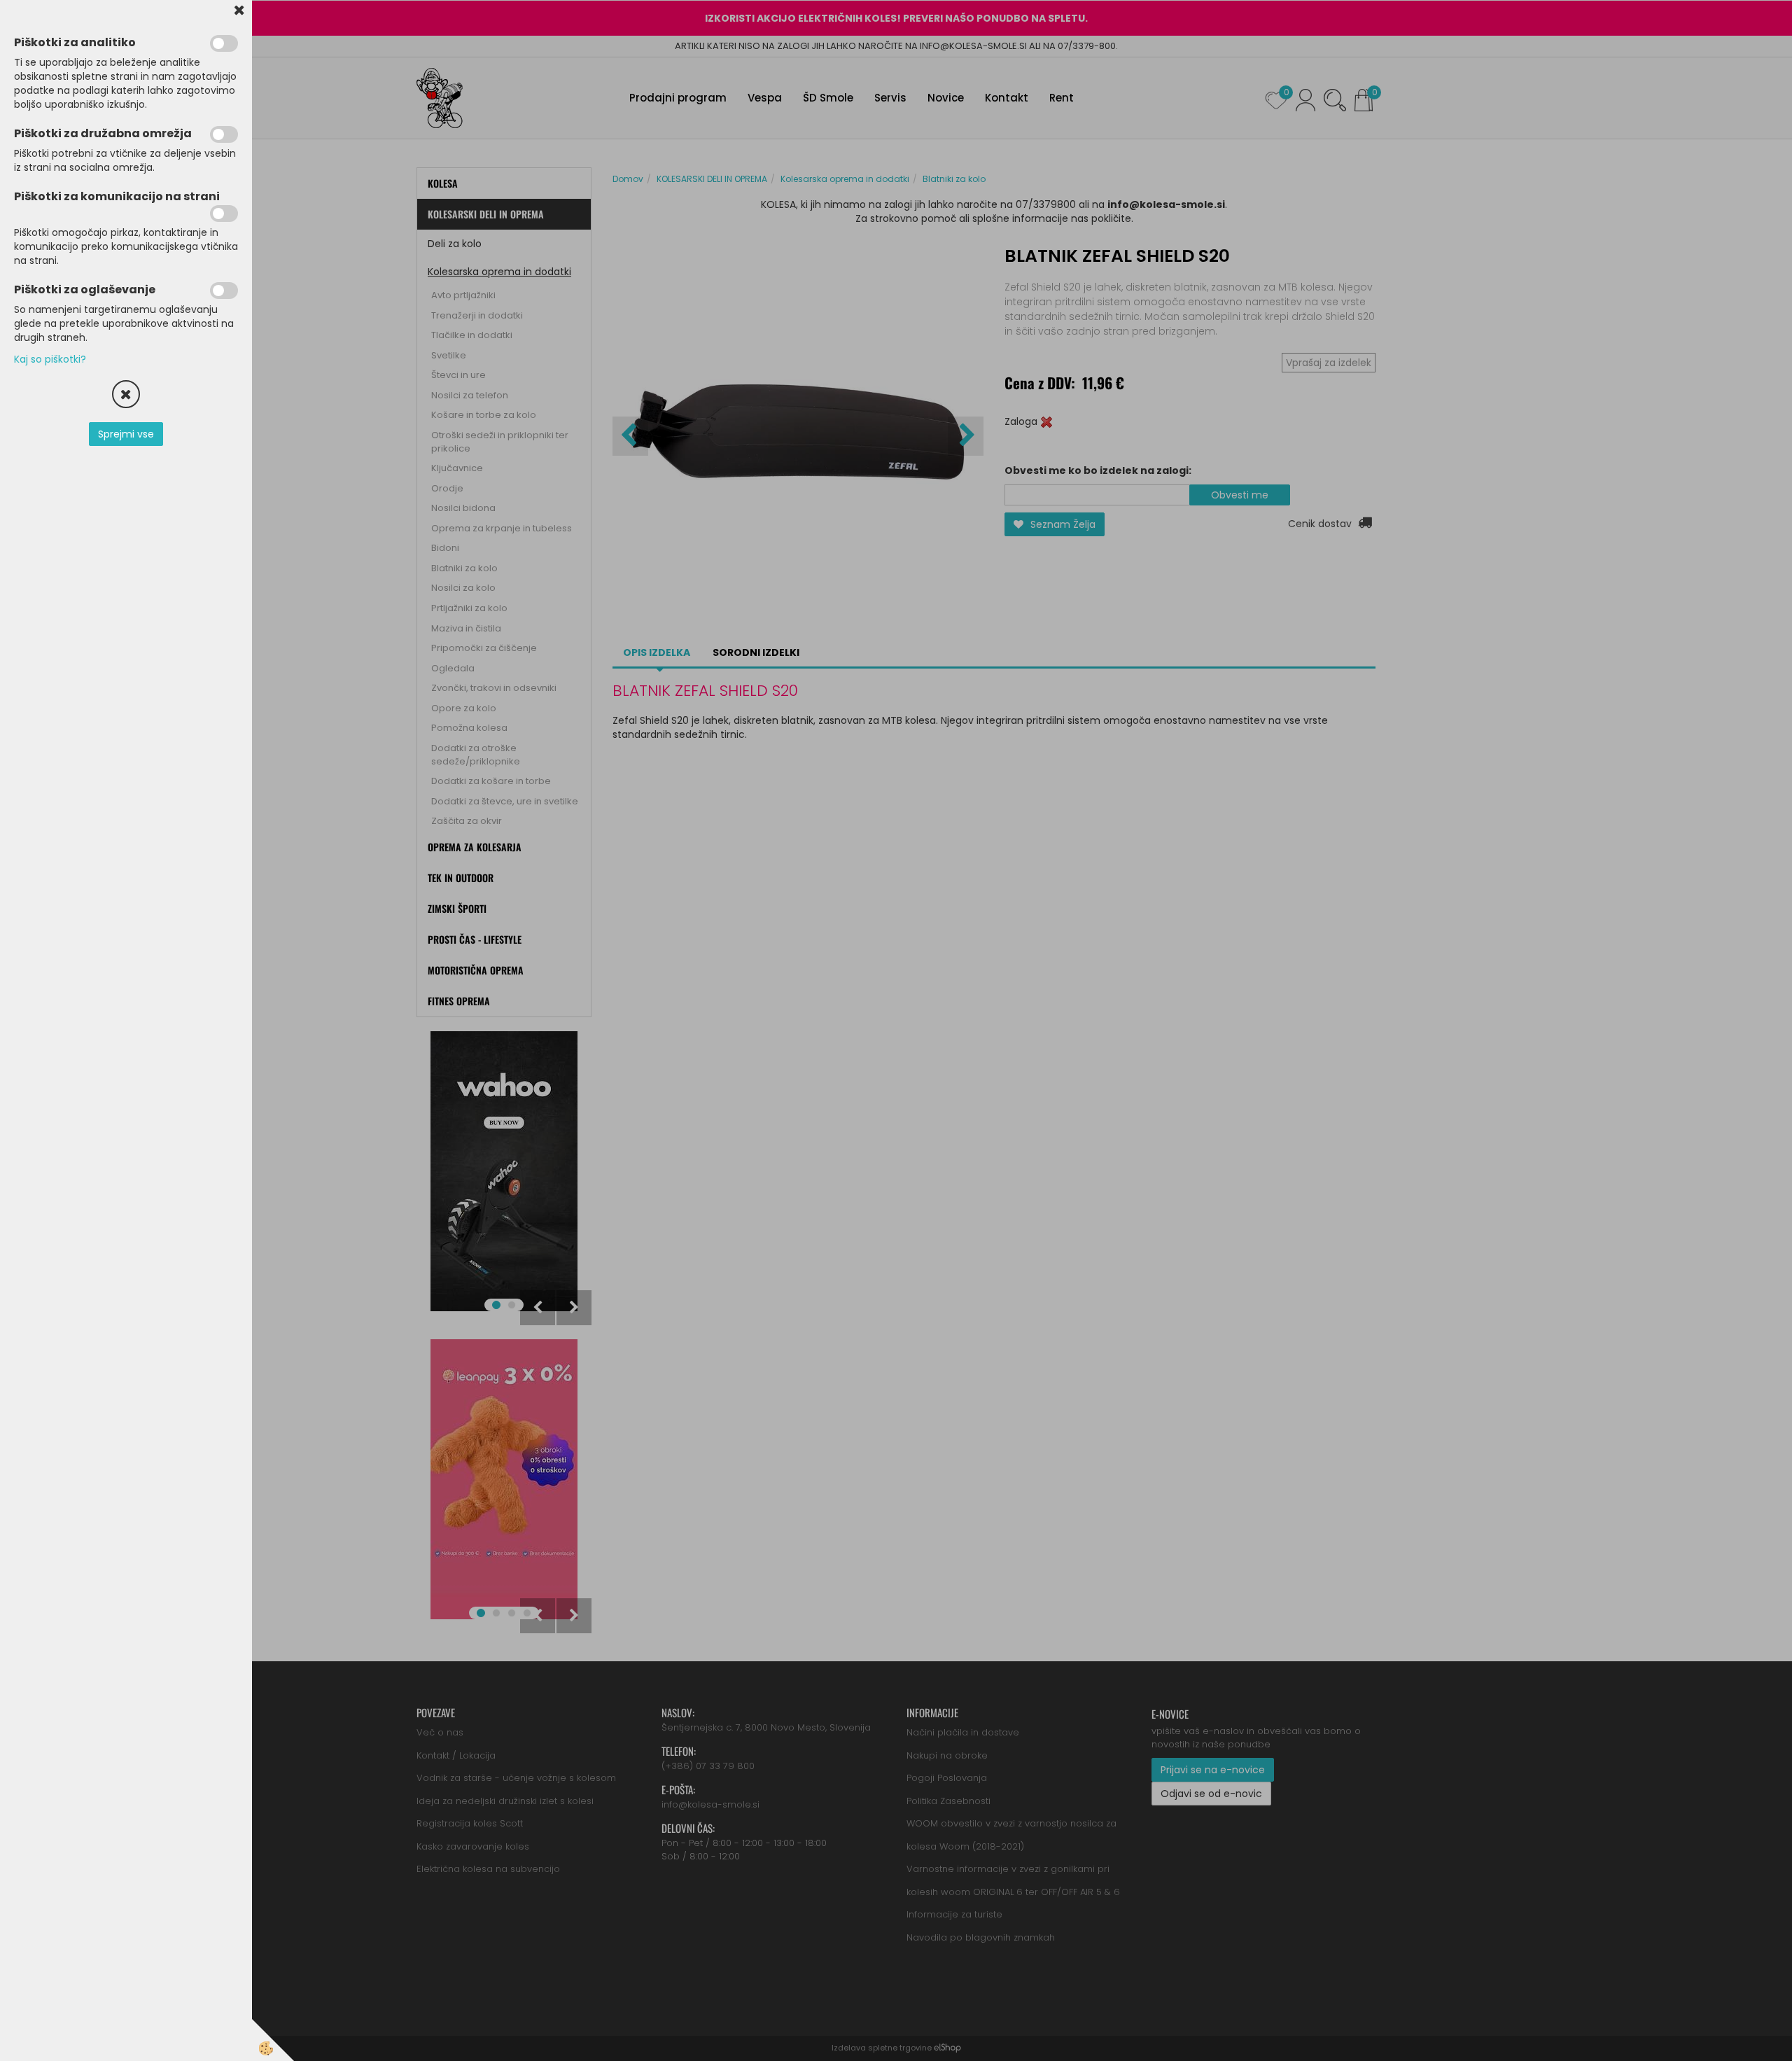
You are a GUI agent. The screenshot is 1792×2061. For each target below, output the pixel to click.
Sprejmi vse (126, 434)
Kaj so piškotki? (50, 359)
